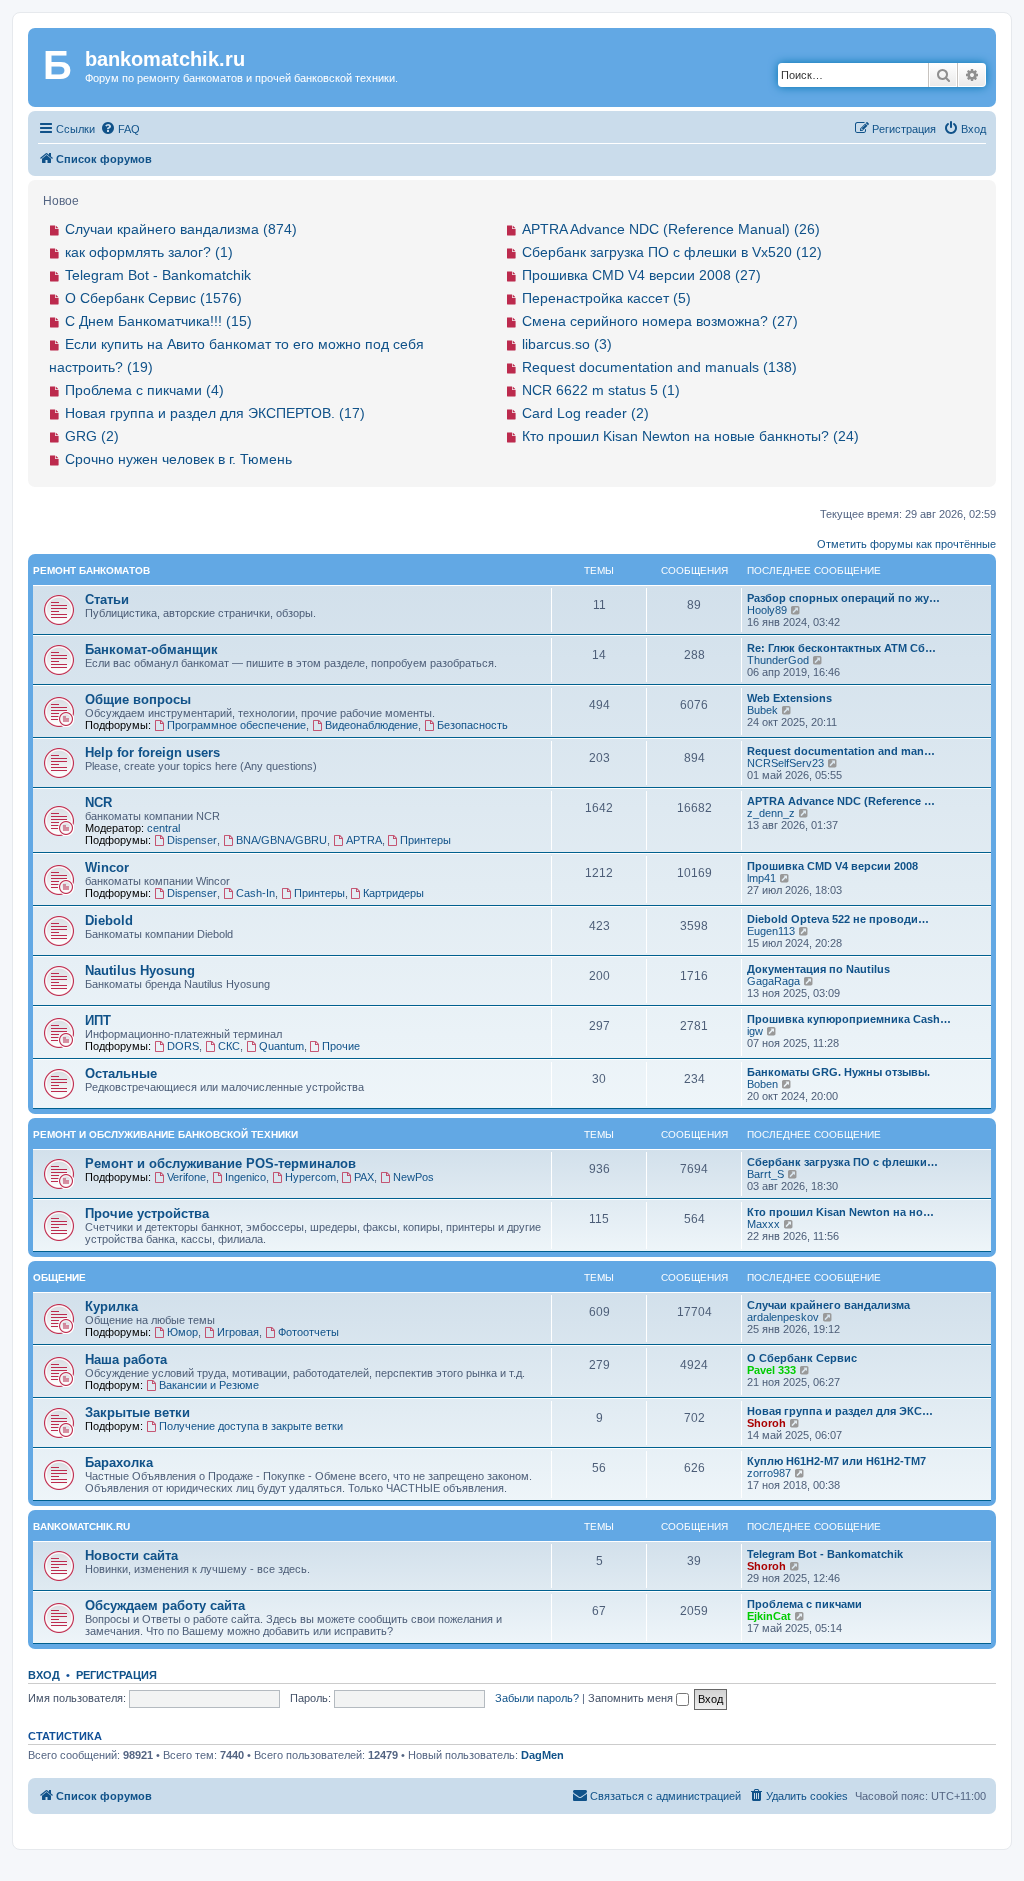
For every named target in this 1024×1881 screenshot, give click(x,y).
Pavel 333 (771, 1370)
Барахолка (119, 1462)
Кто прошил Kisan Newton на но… (840, 1212)
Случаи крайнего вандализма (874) (181, 229)
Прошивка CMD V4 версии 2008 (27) (641, 275)
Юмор (182, 1332)
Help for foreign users (152, 752)
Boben (762, 1084)
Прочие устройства (147, 1213)
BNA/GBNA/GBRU (281, 840)
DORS (183, 1046)
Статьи (107, 599)
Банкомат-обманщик (151, 649)
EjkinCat (769, 1616)
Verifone (186, 1177)
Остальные (121, 1073)
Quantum (281, 1046)
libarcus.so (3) (567, 344)
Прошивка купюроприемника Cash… (849, 1019)
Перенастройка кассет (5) (606, 298)
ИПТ (98, 1020)
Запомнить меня (632, 1698)
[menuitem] (120, 129)
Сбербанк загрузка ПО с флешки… (842, 1162)
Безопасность (472, 725)
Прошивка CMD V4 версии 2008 (832, 866)
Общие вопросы (138, 699)
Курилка (111, 1306)
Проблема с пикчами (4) (144, 390)
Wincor (107, 867)
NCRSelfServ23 (785, 763)
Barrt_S (765, 1174)
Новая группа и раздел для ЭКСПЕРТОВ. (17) (215, 413)
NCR (98, 802)
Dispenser (192, 840)
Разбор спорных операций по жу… (843, 598)
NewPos (413, 1177)
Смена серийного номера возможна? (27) (660, 321)
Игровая (238, 1332)
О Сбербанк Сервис (802, 1358)
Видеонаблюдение (371, 725)
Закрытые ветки (137, 1412)
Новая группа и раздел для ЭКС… (840, 1411)
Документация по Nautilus (818, 969)
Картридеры (393, 893)
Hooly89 (767, 610)
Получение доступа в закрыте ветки (251, 1426)
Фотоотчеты (308, 1332)
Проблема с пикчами (804, 1604)
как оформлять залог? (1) (149, 252)
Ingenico (245, 1177)
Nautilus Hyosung (140, 970)
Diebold (109, 920)
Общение (59, 1277)
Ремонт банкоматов (91, 570)
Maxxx (763, 1224)
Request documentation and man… (841, 751)
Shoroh (766, 1423)
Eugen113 (771, 931)
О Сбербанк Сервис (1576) (153, 298)
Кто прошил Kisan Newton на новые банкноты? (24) (690, 436)
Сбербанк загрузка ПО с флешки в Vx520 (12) (672, 252)
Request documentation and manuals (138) (659, 367)
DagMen (542, 1755)
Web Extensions (789, 698)
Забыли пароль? (537, 1698)
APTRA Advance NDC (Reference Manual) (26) (671, 229)
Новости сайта (131, 1555)
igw (755, 1031)
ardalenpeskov (783, 1317)
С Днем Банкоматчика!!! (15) (158, 321)
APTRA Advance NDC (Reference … (841, 801)
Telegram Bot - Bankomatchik (158, 275)
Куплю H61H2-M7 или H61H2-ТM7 (836, 1461)
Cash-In (255, 893)
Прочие (341, 1046)
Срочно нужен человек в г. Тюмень (178, 459)
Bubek (762, 710)
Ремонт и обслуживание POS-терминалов (220, 1163)
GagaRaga (773, 981)
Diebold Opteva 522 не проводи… (838, 919)
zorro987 (769, 1473)
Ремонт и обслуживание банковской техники (165, 1134)
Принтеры (425, 840)
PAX (364, 1177)
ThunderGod (778, 660)
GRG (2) (92, 436)
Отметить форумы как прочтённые (906, 544)
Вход (44, 1675)
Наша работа (126, 1359)
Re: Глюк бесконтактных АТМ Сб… (841, 648)
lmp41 (761, 878)
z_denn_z (771, 813)
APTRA (364, 840)
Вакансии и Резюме (209, 1385)
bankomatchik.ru (81, 1526)
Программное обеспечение (236, 725)
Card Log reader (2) (585, 413)
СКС (229, 1046)
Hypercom (310, 1177)
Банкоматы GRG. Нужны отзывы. (838, 1072)
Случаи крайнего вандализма (828, 1305)
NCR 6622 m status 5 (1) (601, 390)
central (163, 828)
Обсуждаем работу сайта (165, 1605)
